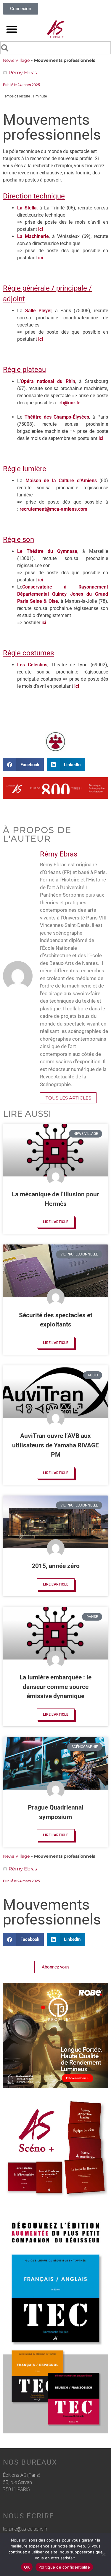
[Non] (104, 2554)
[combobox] (55, 48)
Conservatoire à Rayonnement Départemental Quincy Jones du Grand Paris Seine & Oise (63, 594)
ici (41, 229)
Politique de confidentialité (64, 2567)
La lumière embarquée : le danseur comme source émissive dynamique (55, 1687)
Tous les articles (68, 1098)
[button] (12, 29)
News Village (16, 60)
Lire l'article (56, 1222)
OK (27, 2567)
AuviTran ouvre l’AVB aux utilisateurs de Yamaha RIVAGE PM (55, 1445)
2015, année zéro (56, 1566)
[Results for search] (55, 55)
